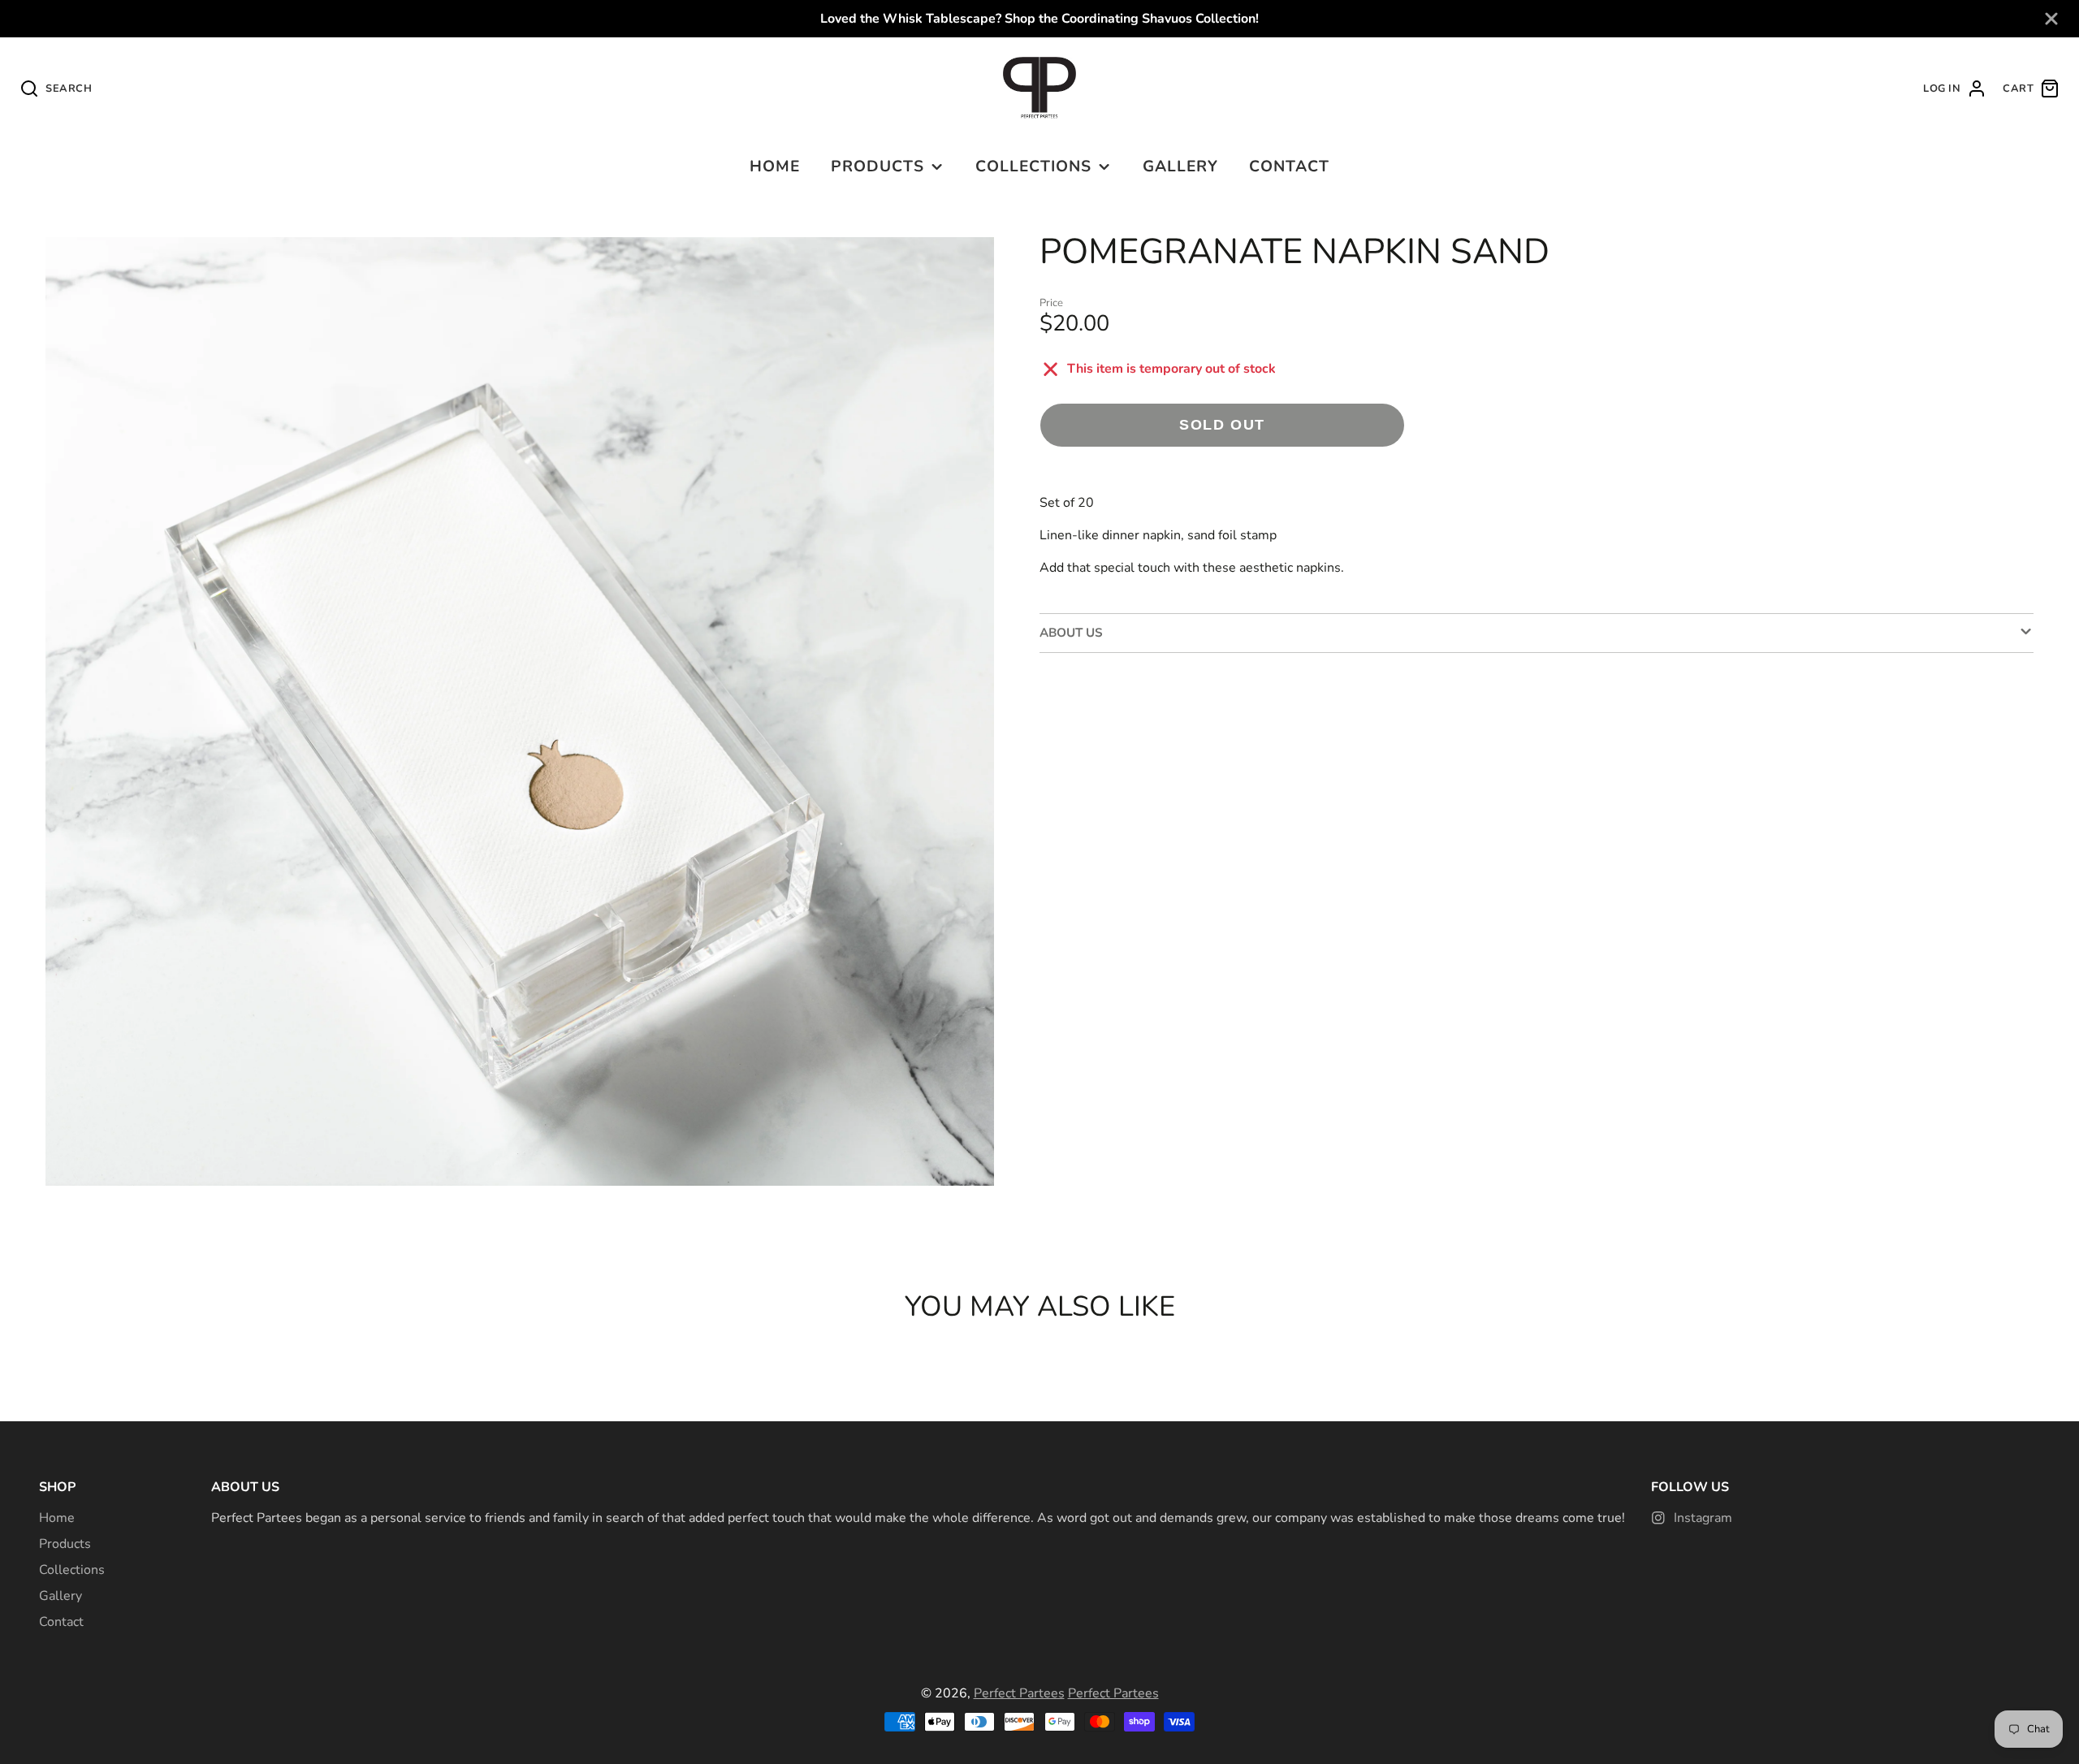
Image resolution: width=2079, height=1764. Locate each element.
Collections (1033, 166)
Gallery (1180, 166)
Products (877, 166)
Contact (1289, 166)
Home (775, 166)
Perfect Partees (1019, 1693)
